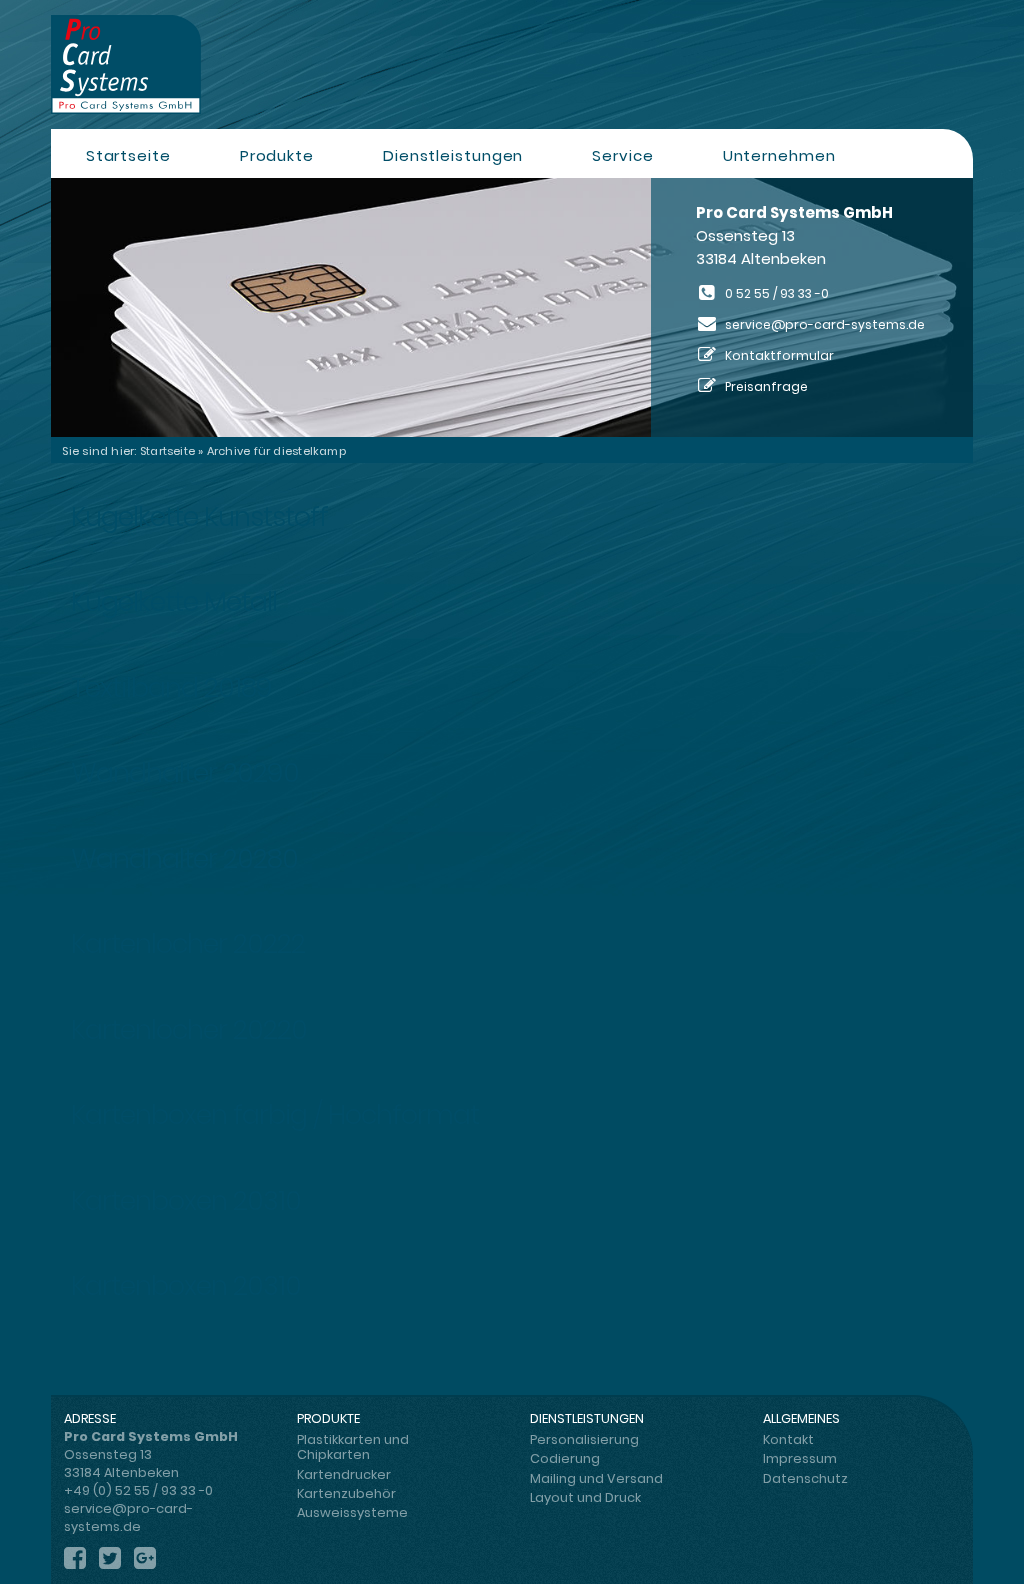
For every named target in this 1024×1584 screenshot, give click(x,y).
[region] (512, 307)
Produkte (277, 155)
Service (622, 155)
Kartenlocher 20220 (189, 1029)
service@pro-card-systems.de (825, 324)
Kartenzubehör (346, 1493)
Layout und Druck (585, 1497)
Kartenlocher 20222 (188, 943)
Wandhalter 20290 (185, 772)
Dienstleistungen (453, 155)
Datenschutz (805, 1478)
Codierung (565, 1458)
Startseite (128, 155)
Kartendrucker (344, 1474)
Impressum (800, 1458)
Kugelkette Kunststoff (199, 516)
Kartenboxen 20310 (186, 1200)
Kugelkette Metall (174, 601)
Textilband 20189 (171, 687)
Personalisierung (584, 1439)
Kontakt (788, 1439)
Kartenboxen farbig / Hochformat (275, 1114)
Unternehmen (779, 155)
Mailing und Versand (596, 1478)
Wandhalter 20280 (184, 858)
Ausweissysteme (352, 1512)
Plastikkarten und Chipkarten (353, 1447)
